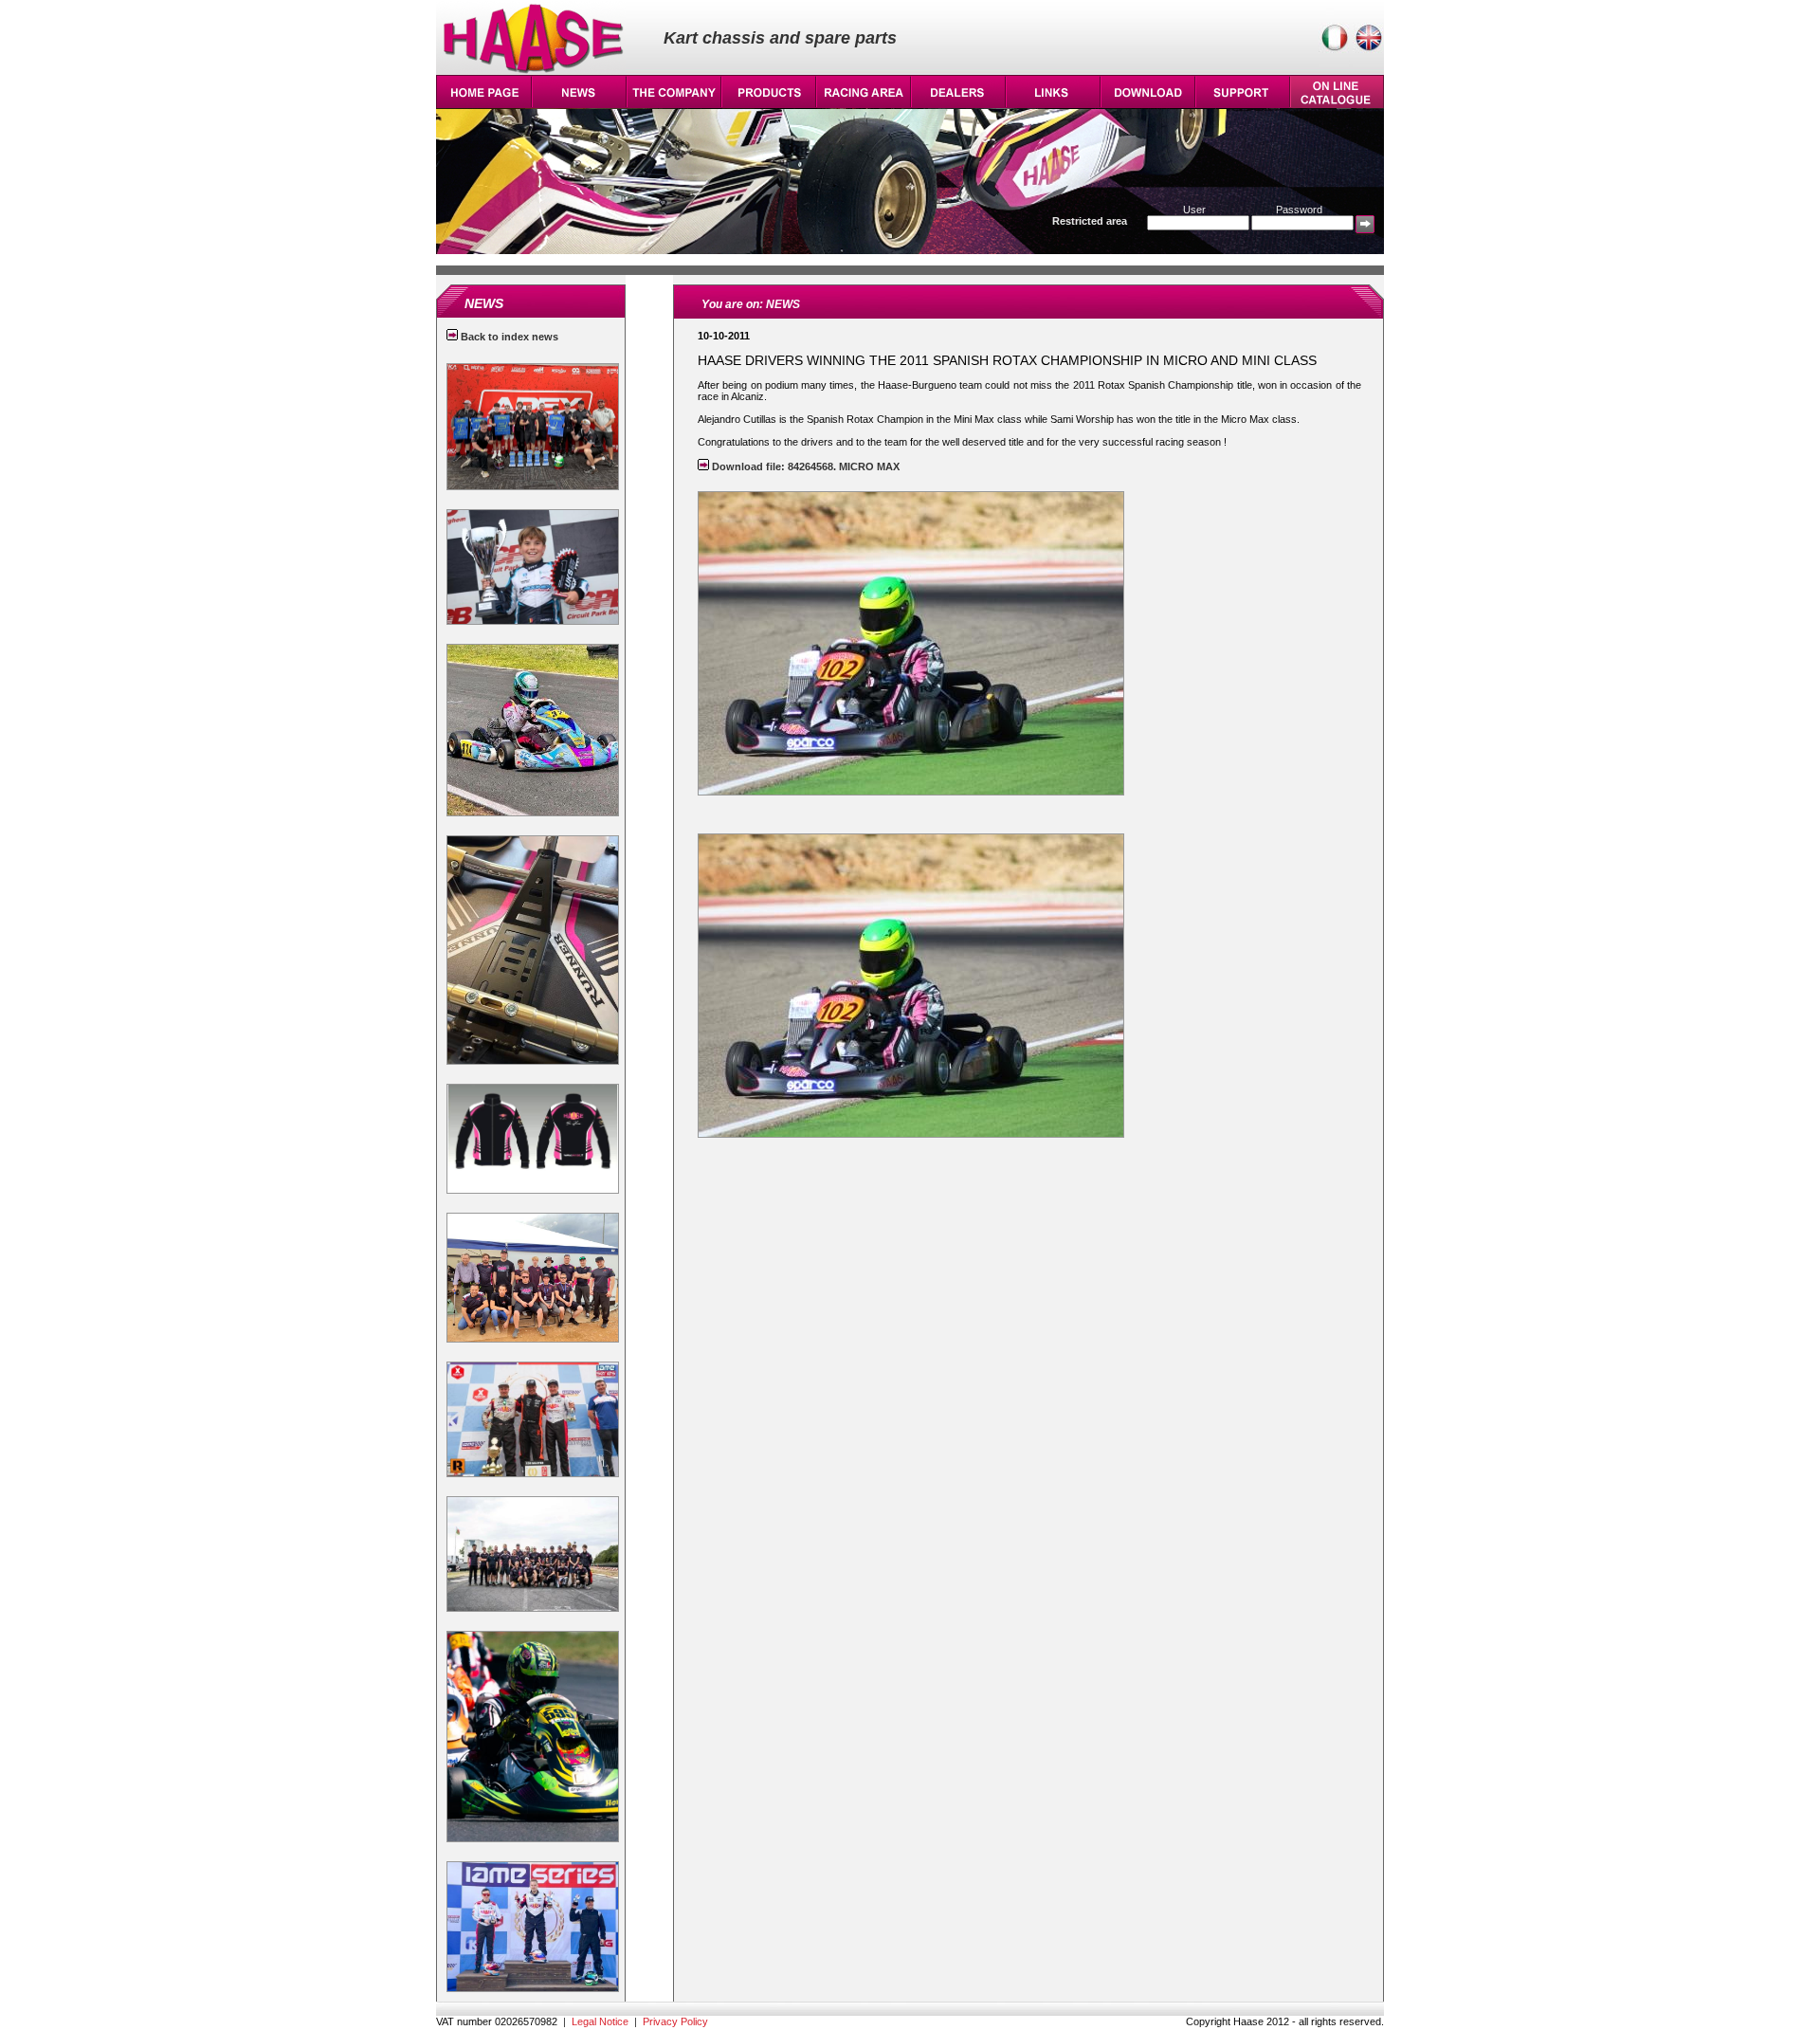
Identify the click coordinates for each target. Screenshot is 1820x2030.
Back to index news (508, 337)
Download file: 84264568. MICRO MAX (804, 466)
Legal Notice (600, 2021)
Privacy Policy (675, 2021)
